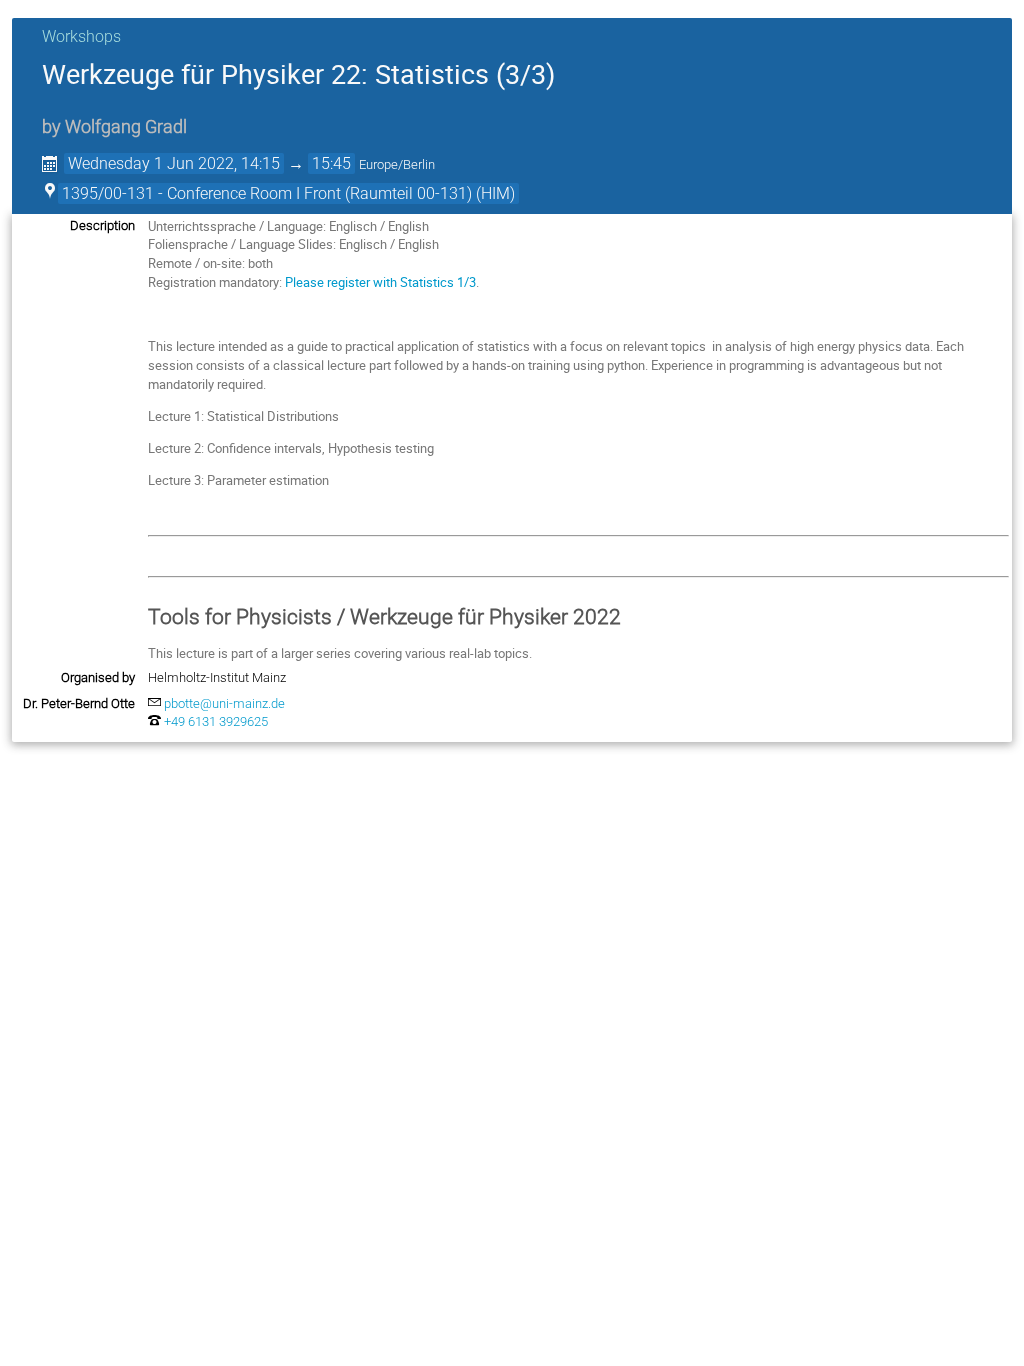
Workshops (81, 36)
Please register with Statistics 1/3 (380, 282)
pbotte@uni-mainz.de (224, 703)
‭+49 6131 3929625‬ (216, 721)
